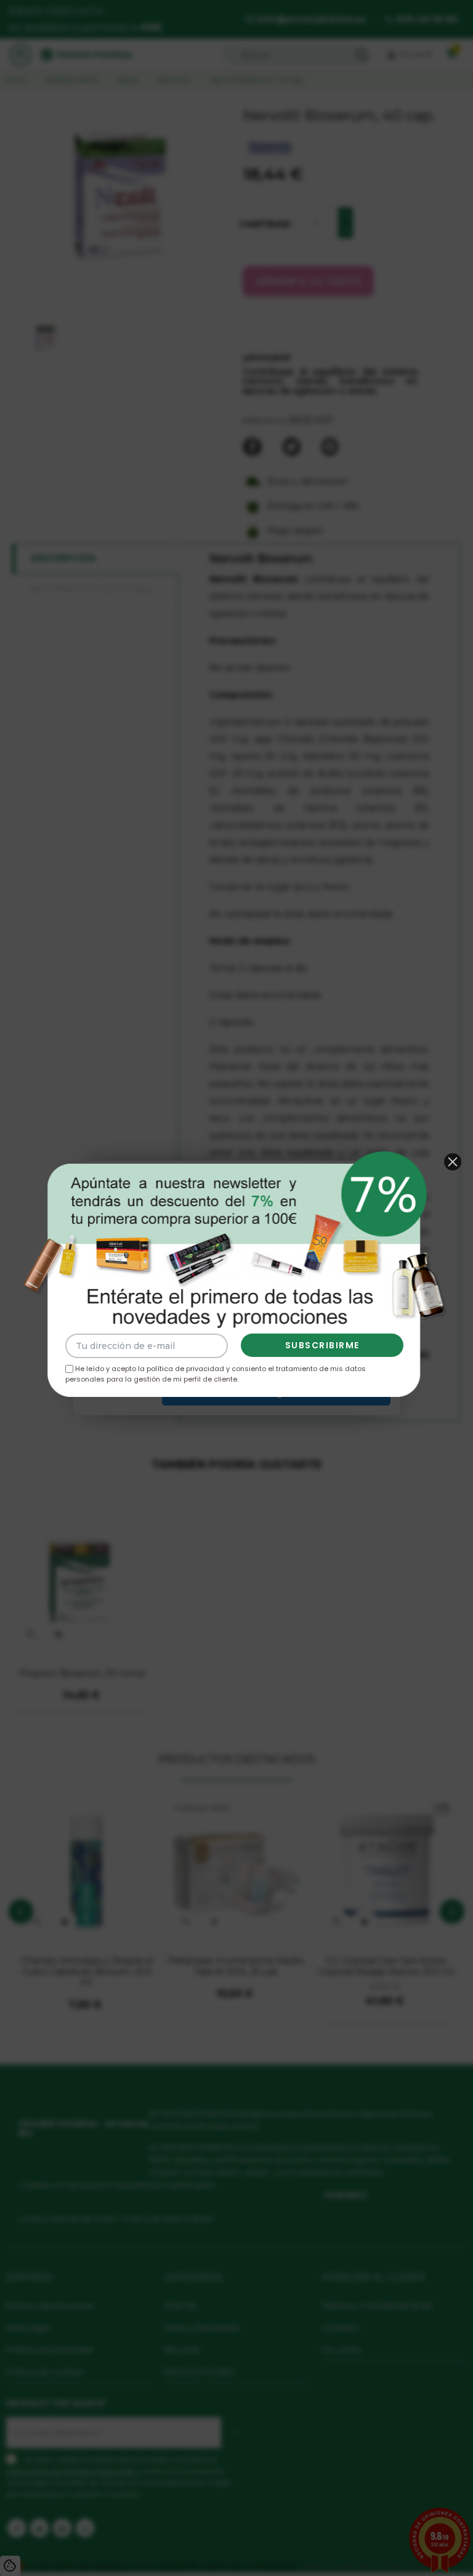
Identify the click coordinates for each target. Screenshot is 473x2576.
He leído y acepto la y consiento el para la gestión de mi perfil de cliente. (216, 1374)
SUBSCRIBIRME (322, 1345)
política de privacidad (185, 1369)
